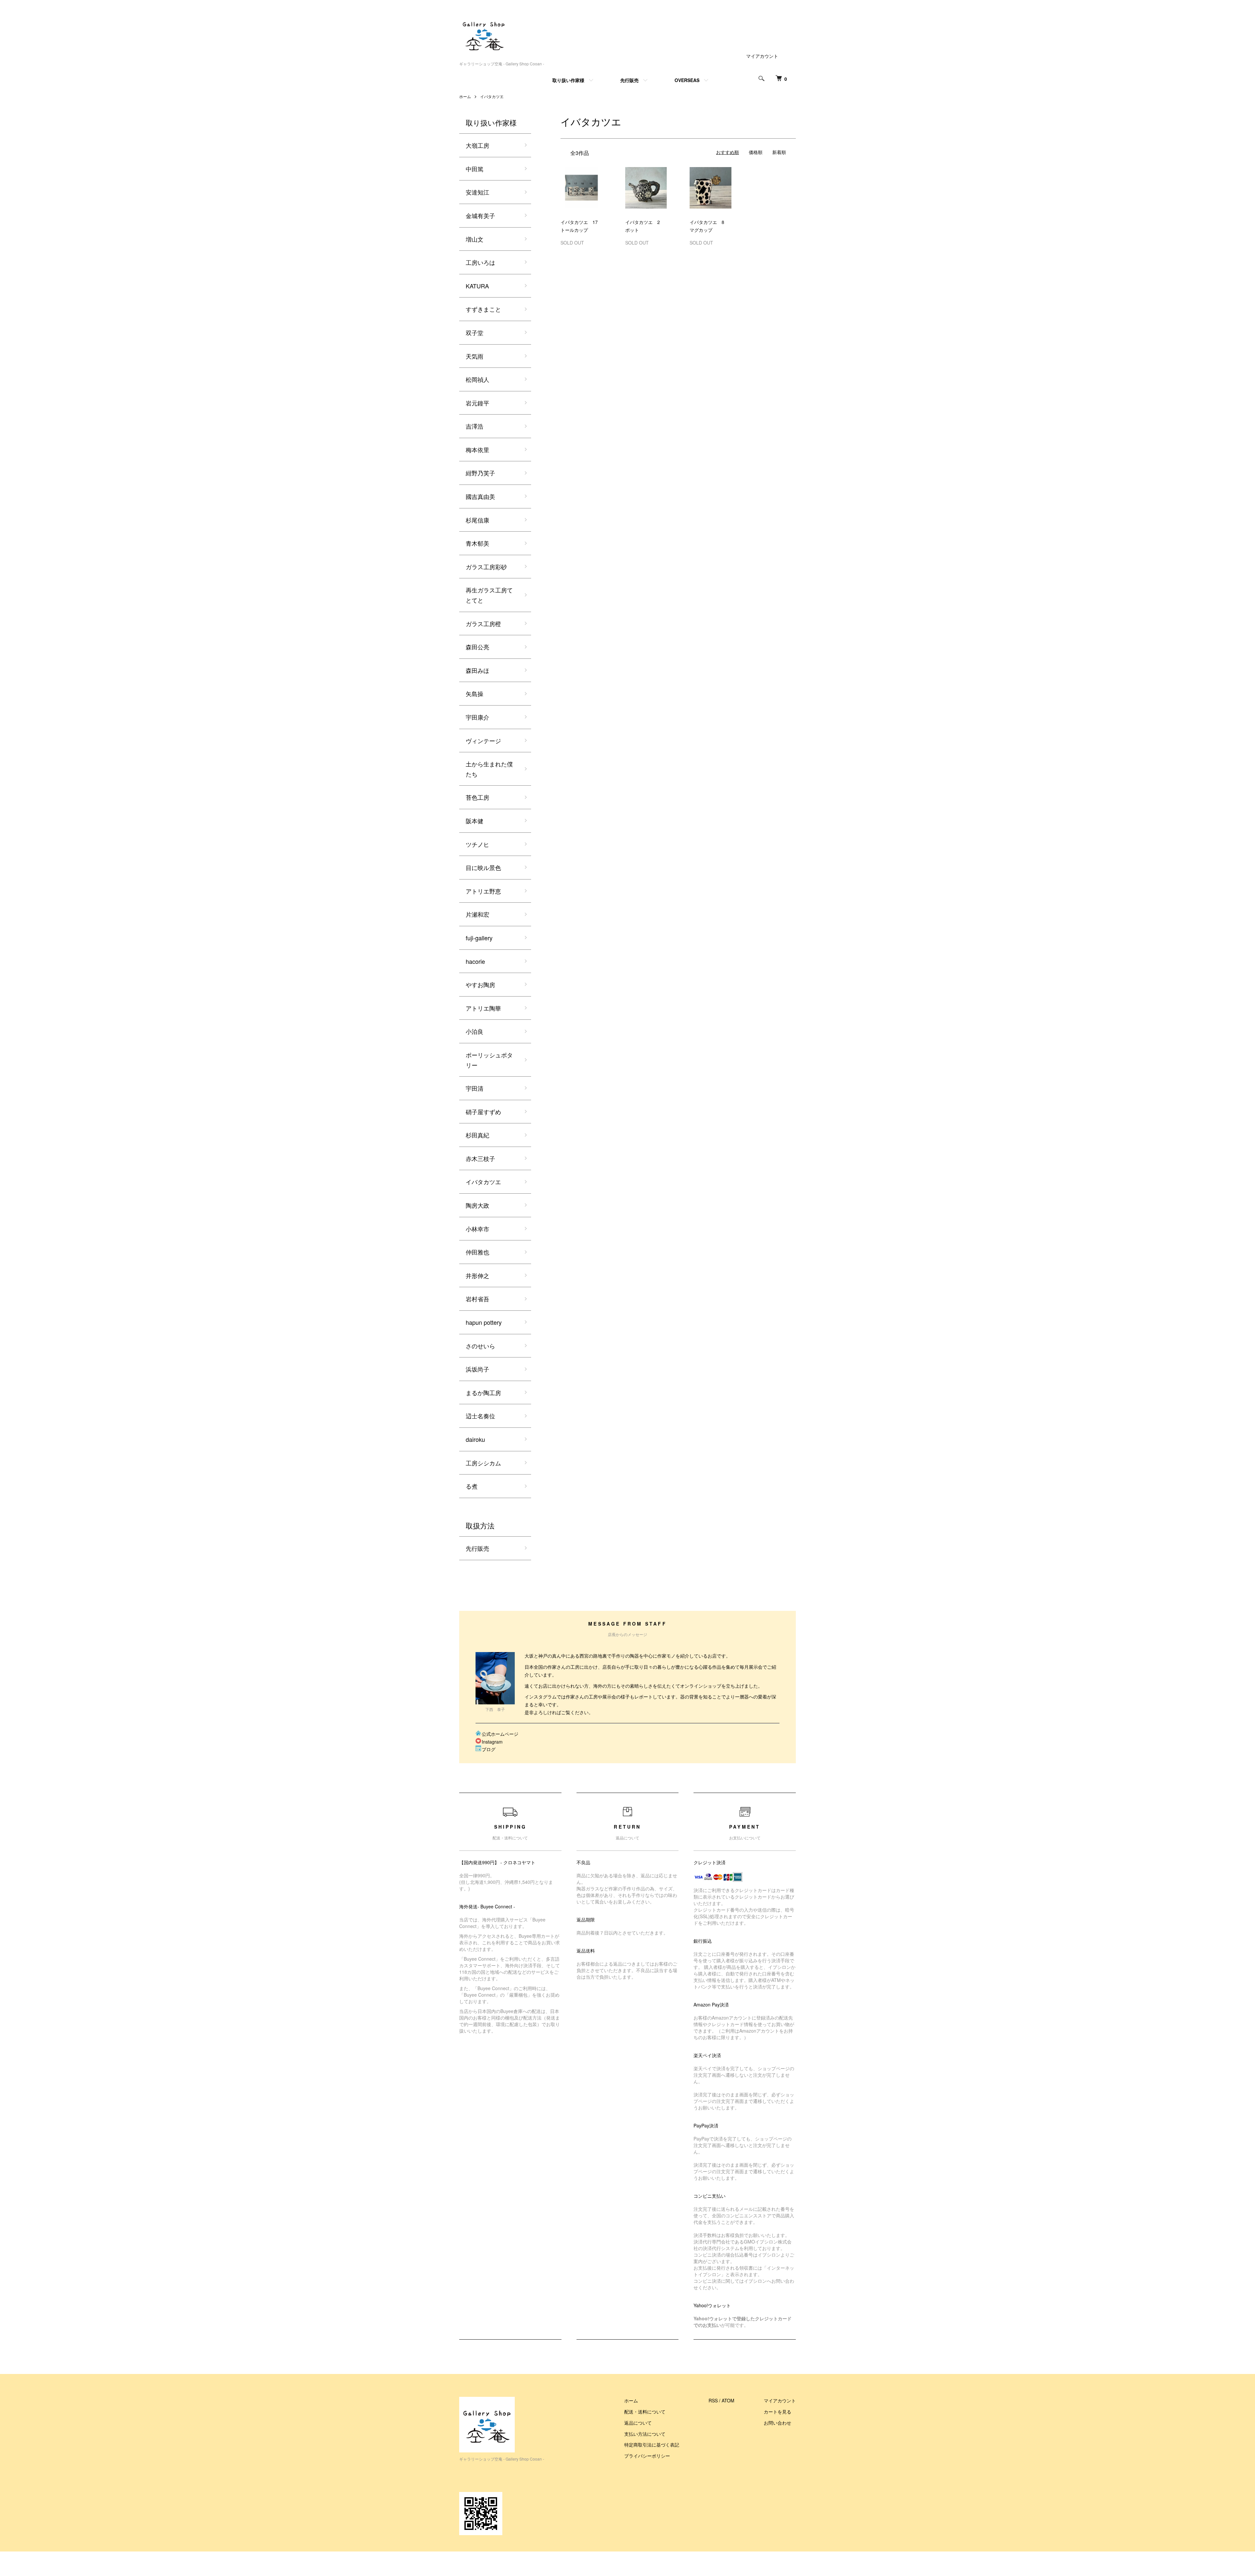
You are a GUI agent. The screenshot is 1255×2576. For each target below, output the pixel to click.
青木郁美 (477, 543)
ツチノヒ (477, 844)
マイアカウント (762, 56)
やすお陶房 (480, 984)
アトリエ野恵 (483, 891)
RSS (713, 2400)
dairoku (475, 1439)
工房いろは (480, 262)
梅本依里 (477, 450)
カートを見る (778, 2412)
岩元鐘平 (477, 403)
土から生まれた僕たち (489, 769)
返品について (638, 2423)
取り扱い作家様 (568, 80)
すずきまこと (483, 309)
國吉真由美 (480, 496)
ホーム (465, 96)
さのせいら (480, 1346)
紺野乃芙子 (480, 473)
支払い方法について (645, 2434)
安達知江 (477, 192)
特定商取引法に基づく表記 (652, 2445)
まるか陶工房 (483, 1392)
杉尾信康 (477, 520)
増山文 (475, 239)
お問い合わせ (778, 2423)
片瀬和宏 (477, 914)
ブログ (489, 1749)
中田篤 (475, 169)
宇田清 (475, 1088)
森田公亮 (477, 647)
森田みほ (477, 670)
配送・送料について (645, 2412)
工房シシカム (483, 1463)
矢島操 (475, 693)
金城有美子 (480, 215)
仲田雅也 (477, 1252)
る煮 (472, 1486)
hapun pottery (484, 1322)
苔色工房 (477, 797)
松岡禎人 (477, 379)
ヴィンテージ (483, 741)
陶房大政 (477, 1205)
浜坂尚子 (477, 1369)
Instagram (492, 1742)
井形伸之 (477, 1275)
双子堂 (475, 333)
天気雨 (475, 356)
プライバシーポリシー (647, 2456)
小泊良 (475, 1031)
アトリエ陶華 (483, 1008)
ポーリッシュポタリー (489, 1060)
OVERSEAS (687, 80)
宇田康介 (477, 717)
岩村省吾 (477, 1299)
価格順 (756, 152)
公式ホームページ (500, 1734)
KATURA (477, 286)
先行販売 (629, 80)
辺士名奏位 (480, 1416)
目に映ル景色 (483, 867)
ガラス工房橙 (483, 623)
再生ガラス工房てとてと (489, 595)
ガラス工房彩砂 (486, 567)
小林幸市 (477, 1229)
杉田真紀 (477, 1135)
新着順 (779, 152)
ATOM (728, 2400)
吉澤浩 (475, 426)
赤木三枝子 (480, 1158)
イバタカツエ (492, 96)
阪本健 (475, 821)
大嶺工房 (477, 145)
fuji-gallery (479, 938)
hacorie (475, 961)
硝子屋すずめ (483, 1112)
